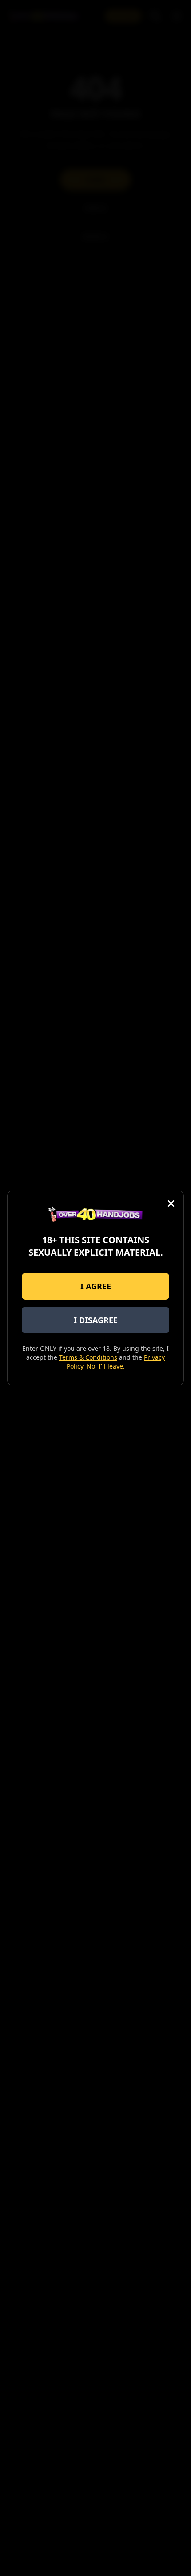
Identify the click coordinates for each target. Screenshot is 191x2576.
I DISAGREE (96, 1320)
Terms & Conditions (88, 1357)
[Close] (171, 1203)
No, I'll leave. (106, 1366)
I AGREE (96, 1286)
